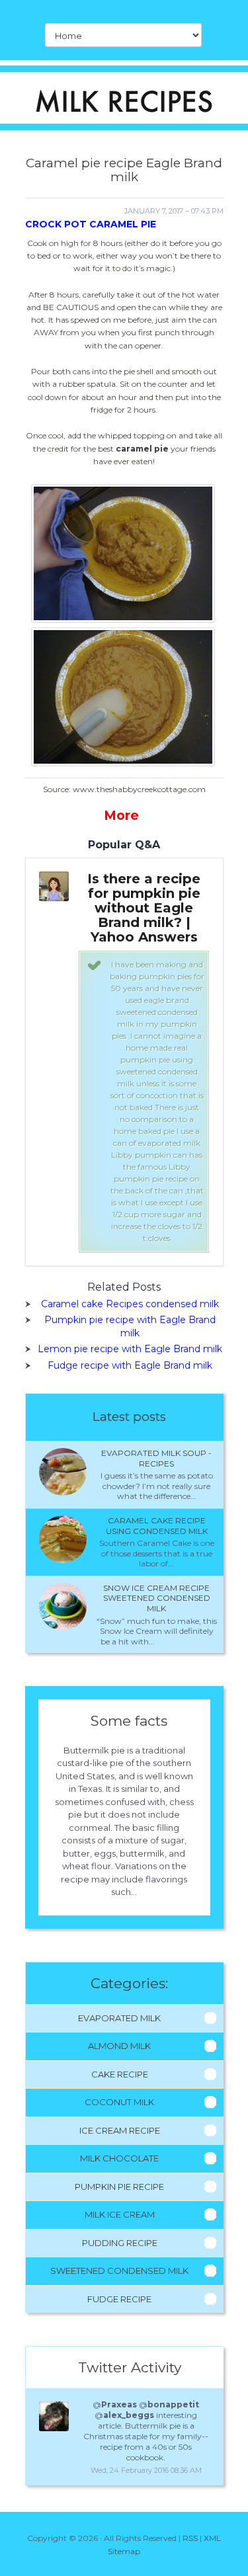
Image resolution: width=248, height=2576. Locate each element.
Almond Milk (119, 2046)
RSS (190, 2538)
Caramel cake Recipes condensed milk (130, 1304)
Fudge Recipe (119, 2299)
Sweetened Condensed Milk (119, 2271)
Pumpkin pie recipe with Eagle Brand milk (130, 1326)
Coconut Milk (119, 2102)
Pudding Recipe (120, 2243)
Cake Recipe (120, 2074)
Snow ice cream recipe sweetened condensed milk (157, 1598)
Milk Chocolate (119, 2158)
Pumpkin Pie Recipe (119, 2187)
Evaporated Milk (119, 2018)
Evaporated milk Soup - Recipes (156, 1458)
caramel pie (142, 449)
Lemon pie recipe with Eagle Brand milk (130, 1349)
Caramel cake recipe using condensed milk (157, 1526)
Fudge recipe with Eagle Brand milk (130, 1365)
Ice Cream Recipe (120, 2130)
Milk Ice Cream (120, 2214)
